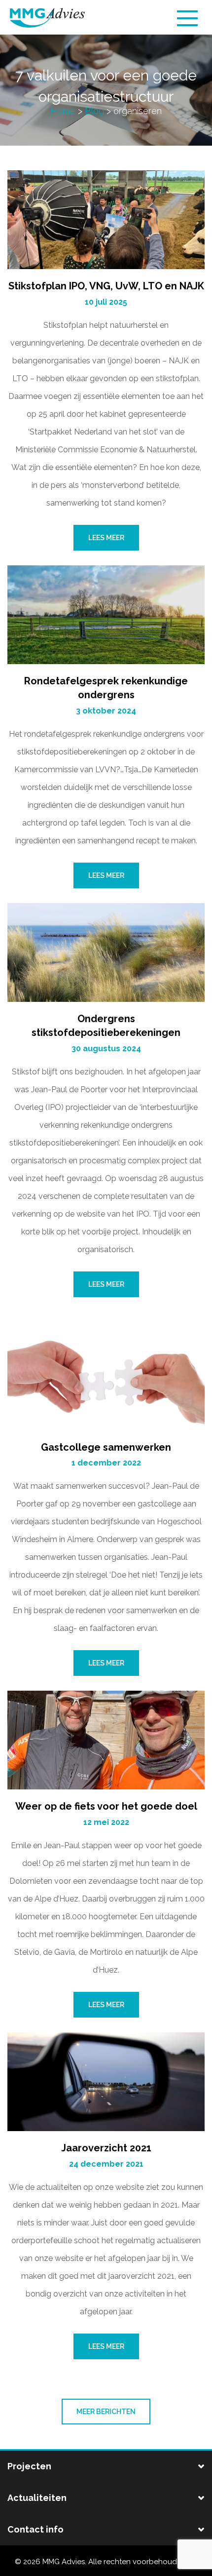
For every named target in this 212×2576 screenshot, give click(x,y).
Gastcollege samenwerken (106, 1447)
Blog (94, 111)
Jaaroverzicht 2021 (106, 2148)
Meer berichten (106, 2412)
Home (63, 111)
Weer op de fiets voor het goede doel (106, 1806)
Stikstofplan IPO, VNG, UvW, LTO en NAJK (106, 286)
